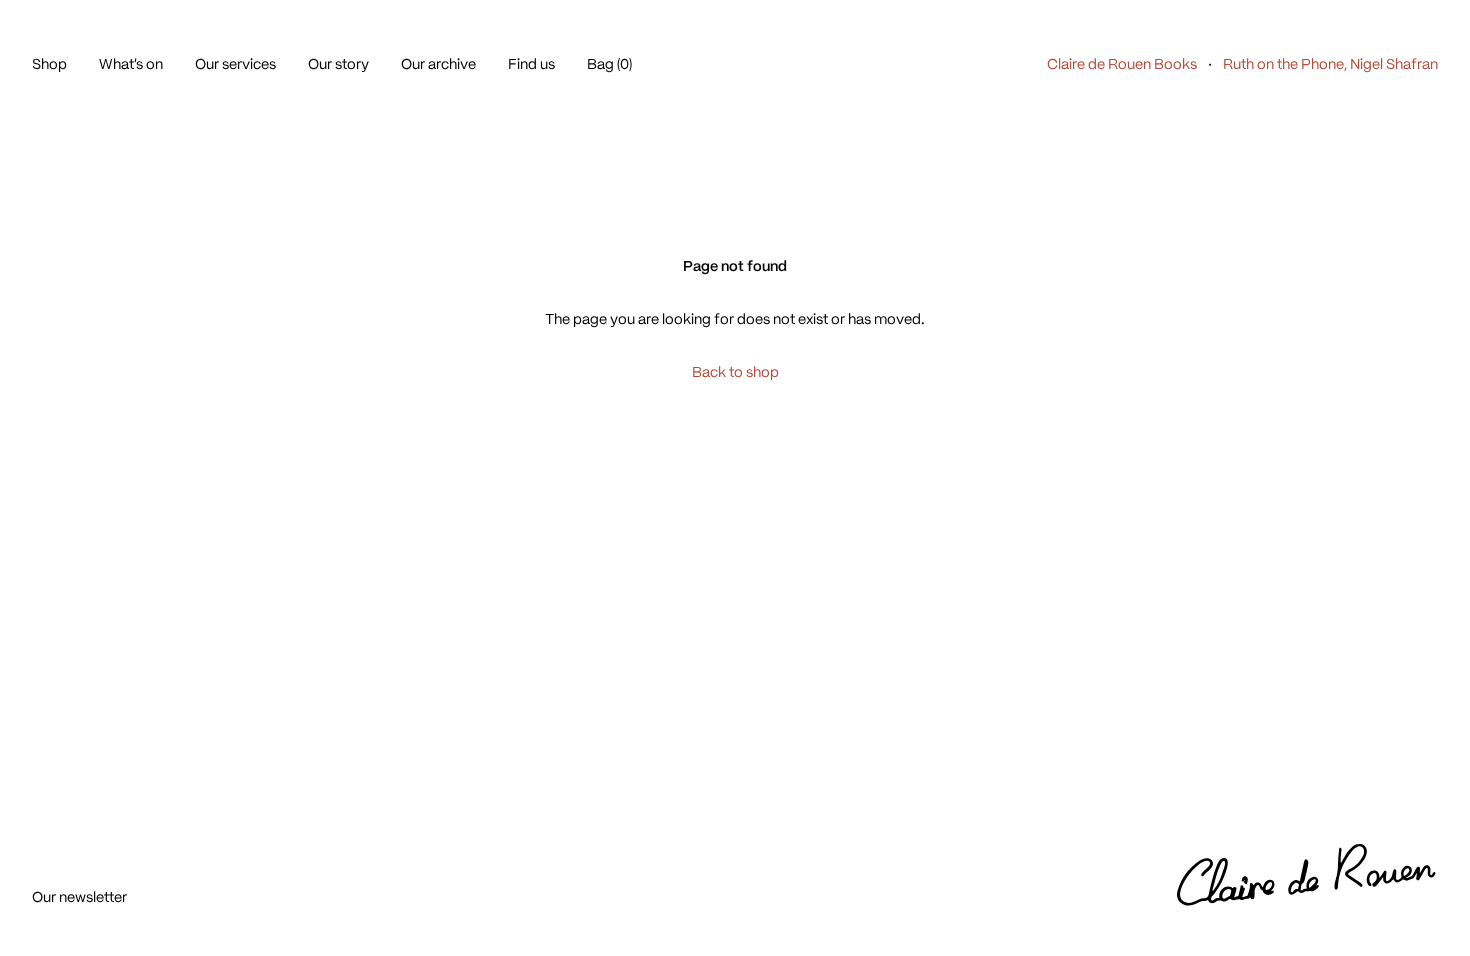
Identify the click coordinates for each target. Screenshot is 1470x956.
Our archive (438, 64)
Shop (49, 64)
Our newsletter (79, 897)
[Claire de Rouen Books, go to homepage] (1307, 876)
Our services (235, 64)
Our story (338, 64)
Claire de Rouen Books (1122, 64)
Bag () (609, 64)
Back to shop (735, 372)
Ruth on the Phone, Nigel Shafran (1330, 64)
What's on (131, 64)
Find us (531, 64)
